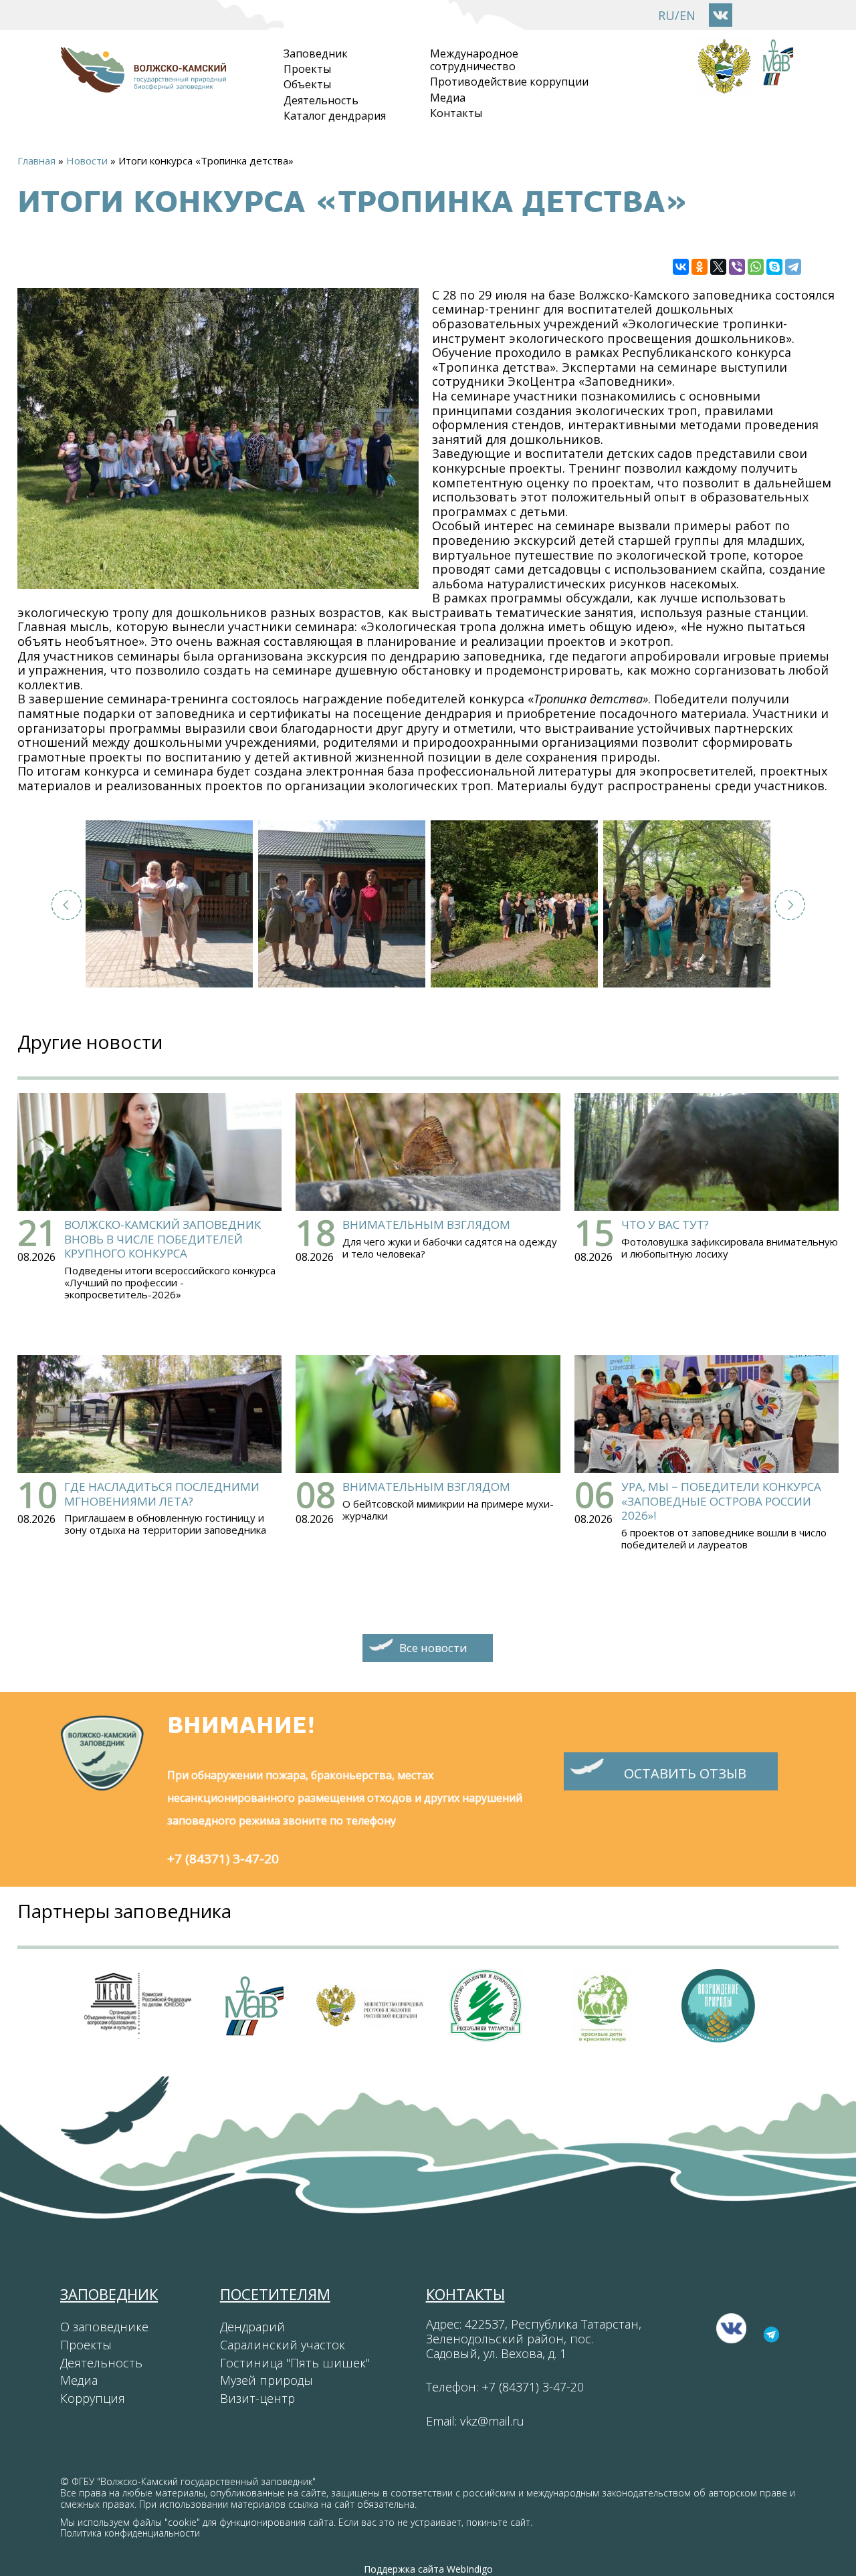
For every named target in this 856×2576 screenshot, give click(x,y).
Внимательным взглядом (426, 1224)
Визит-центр (257, 2398)
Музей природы (266, 2380)
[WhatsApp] (756, 267)
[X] (718, 267)
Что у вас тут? (665, 1224)
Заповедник (316, 53)
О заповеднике (104, 2327)
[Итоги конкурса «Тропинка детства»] (169, 904)
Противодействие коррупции (509, 82)
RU (666, 15)
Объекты (307, 84)
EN (687, 15)
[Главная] (143, 86)
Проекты (307, 69)
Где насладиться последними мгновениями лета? (162, 1494)
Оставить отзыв (685, 1773)
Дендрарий (252, 2327)
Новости (87, 160)
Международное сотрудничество (474, 60)
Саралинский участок (283, 2345)
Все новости (433, 1648)
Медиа (448, 98)
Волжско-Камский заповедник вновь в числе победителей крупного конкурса (163, 1239)
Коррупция (93, 2398)
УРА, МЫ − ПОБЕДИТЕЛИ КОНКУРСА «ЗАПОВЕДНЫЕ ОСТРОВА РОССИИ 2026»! (721, 1501)
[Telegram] (793, 267)
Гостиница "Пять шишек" (295, 2363)
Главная (36, 160)
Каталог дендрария (335, 116)
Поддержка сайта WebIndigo (428, 2569)
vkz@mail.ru (492, 2421)
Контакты (456, 113)
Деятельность (321, 100)
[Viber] (737, 267)
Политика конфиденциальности (130, 2533)
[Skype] (774, 267)
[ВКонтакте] (681, 267)
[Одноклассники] (700, 267)
